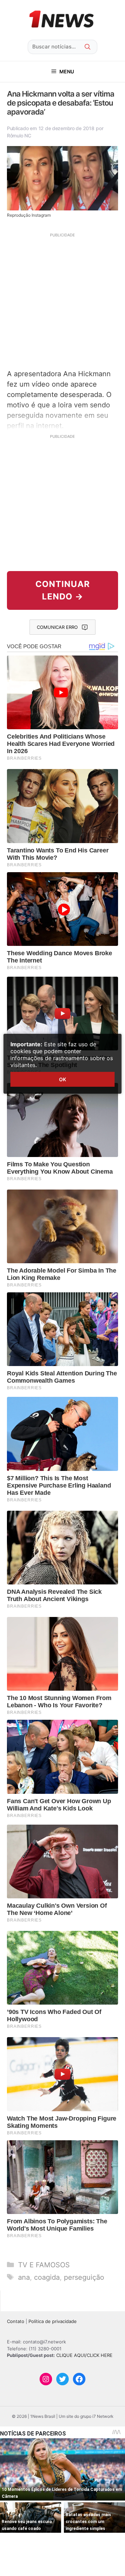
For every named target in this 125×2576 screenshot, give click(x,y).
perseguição (84, 2277)
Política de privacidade (53, 2321)
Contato (16, 2321)
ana (24, 2277)
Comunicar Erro (57, 627)
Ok (62, 1079)
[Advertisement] (62, 300)
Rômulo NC (19, 135)
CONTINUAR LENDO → (63, 590)
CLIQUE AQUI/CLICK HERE (84, 2355)
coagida (47, 2277)
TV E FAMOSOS (44, 2265)
